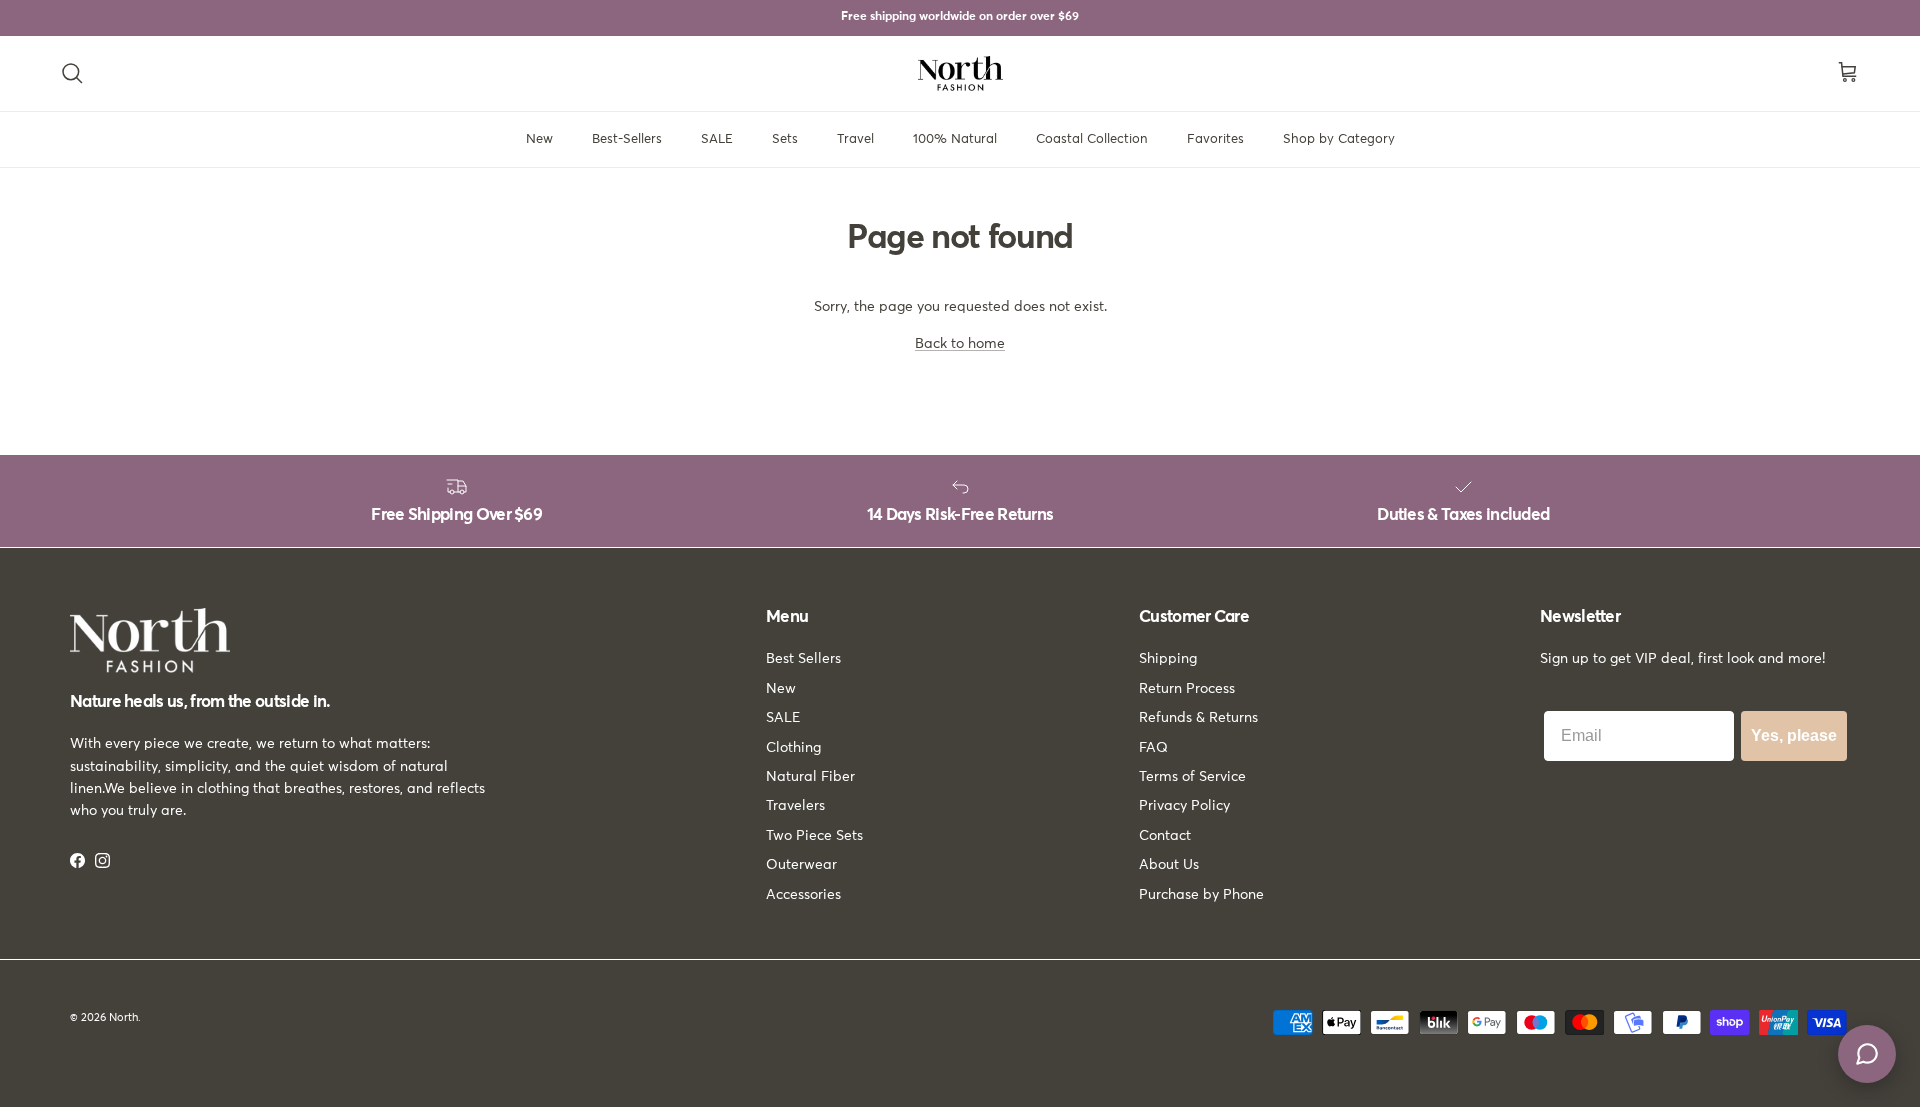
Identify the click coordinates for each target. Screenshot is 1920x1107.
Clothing (793, 748)
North (123, 1017)
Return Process (1187, 689)
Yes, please (1794, 735)
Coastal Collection (1092, 139)
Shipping (1168, 659)
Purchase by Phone (1201, 895)
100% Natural (955, 139)
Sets (785, 139)
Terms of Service (1192, 777)
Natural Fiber (810, 777)
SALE (717, 139)
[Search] (72, 73)
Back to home (960, 344)
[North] (960, 73)
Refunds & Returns (1198, 718)
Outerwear (801, 865)
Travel (855, 139)
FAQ (1153, 748)
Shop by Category (1339, 139)
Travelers (795, 806)
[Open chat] (1867, 1054)
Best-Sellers (627, 139)
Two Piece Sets (814, 836)
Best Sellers (803, 659)
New (539, 139)
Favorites (1215, 139)
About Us (1169, 865)
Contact (1165, 836)
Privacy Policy (1184, 806)
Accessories (803, 895)
